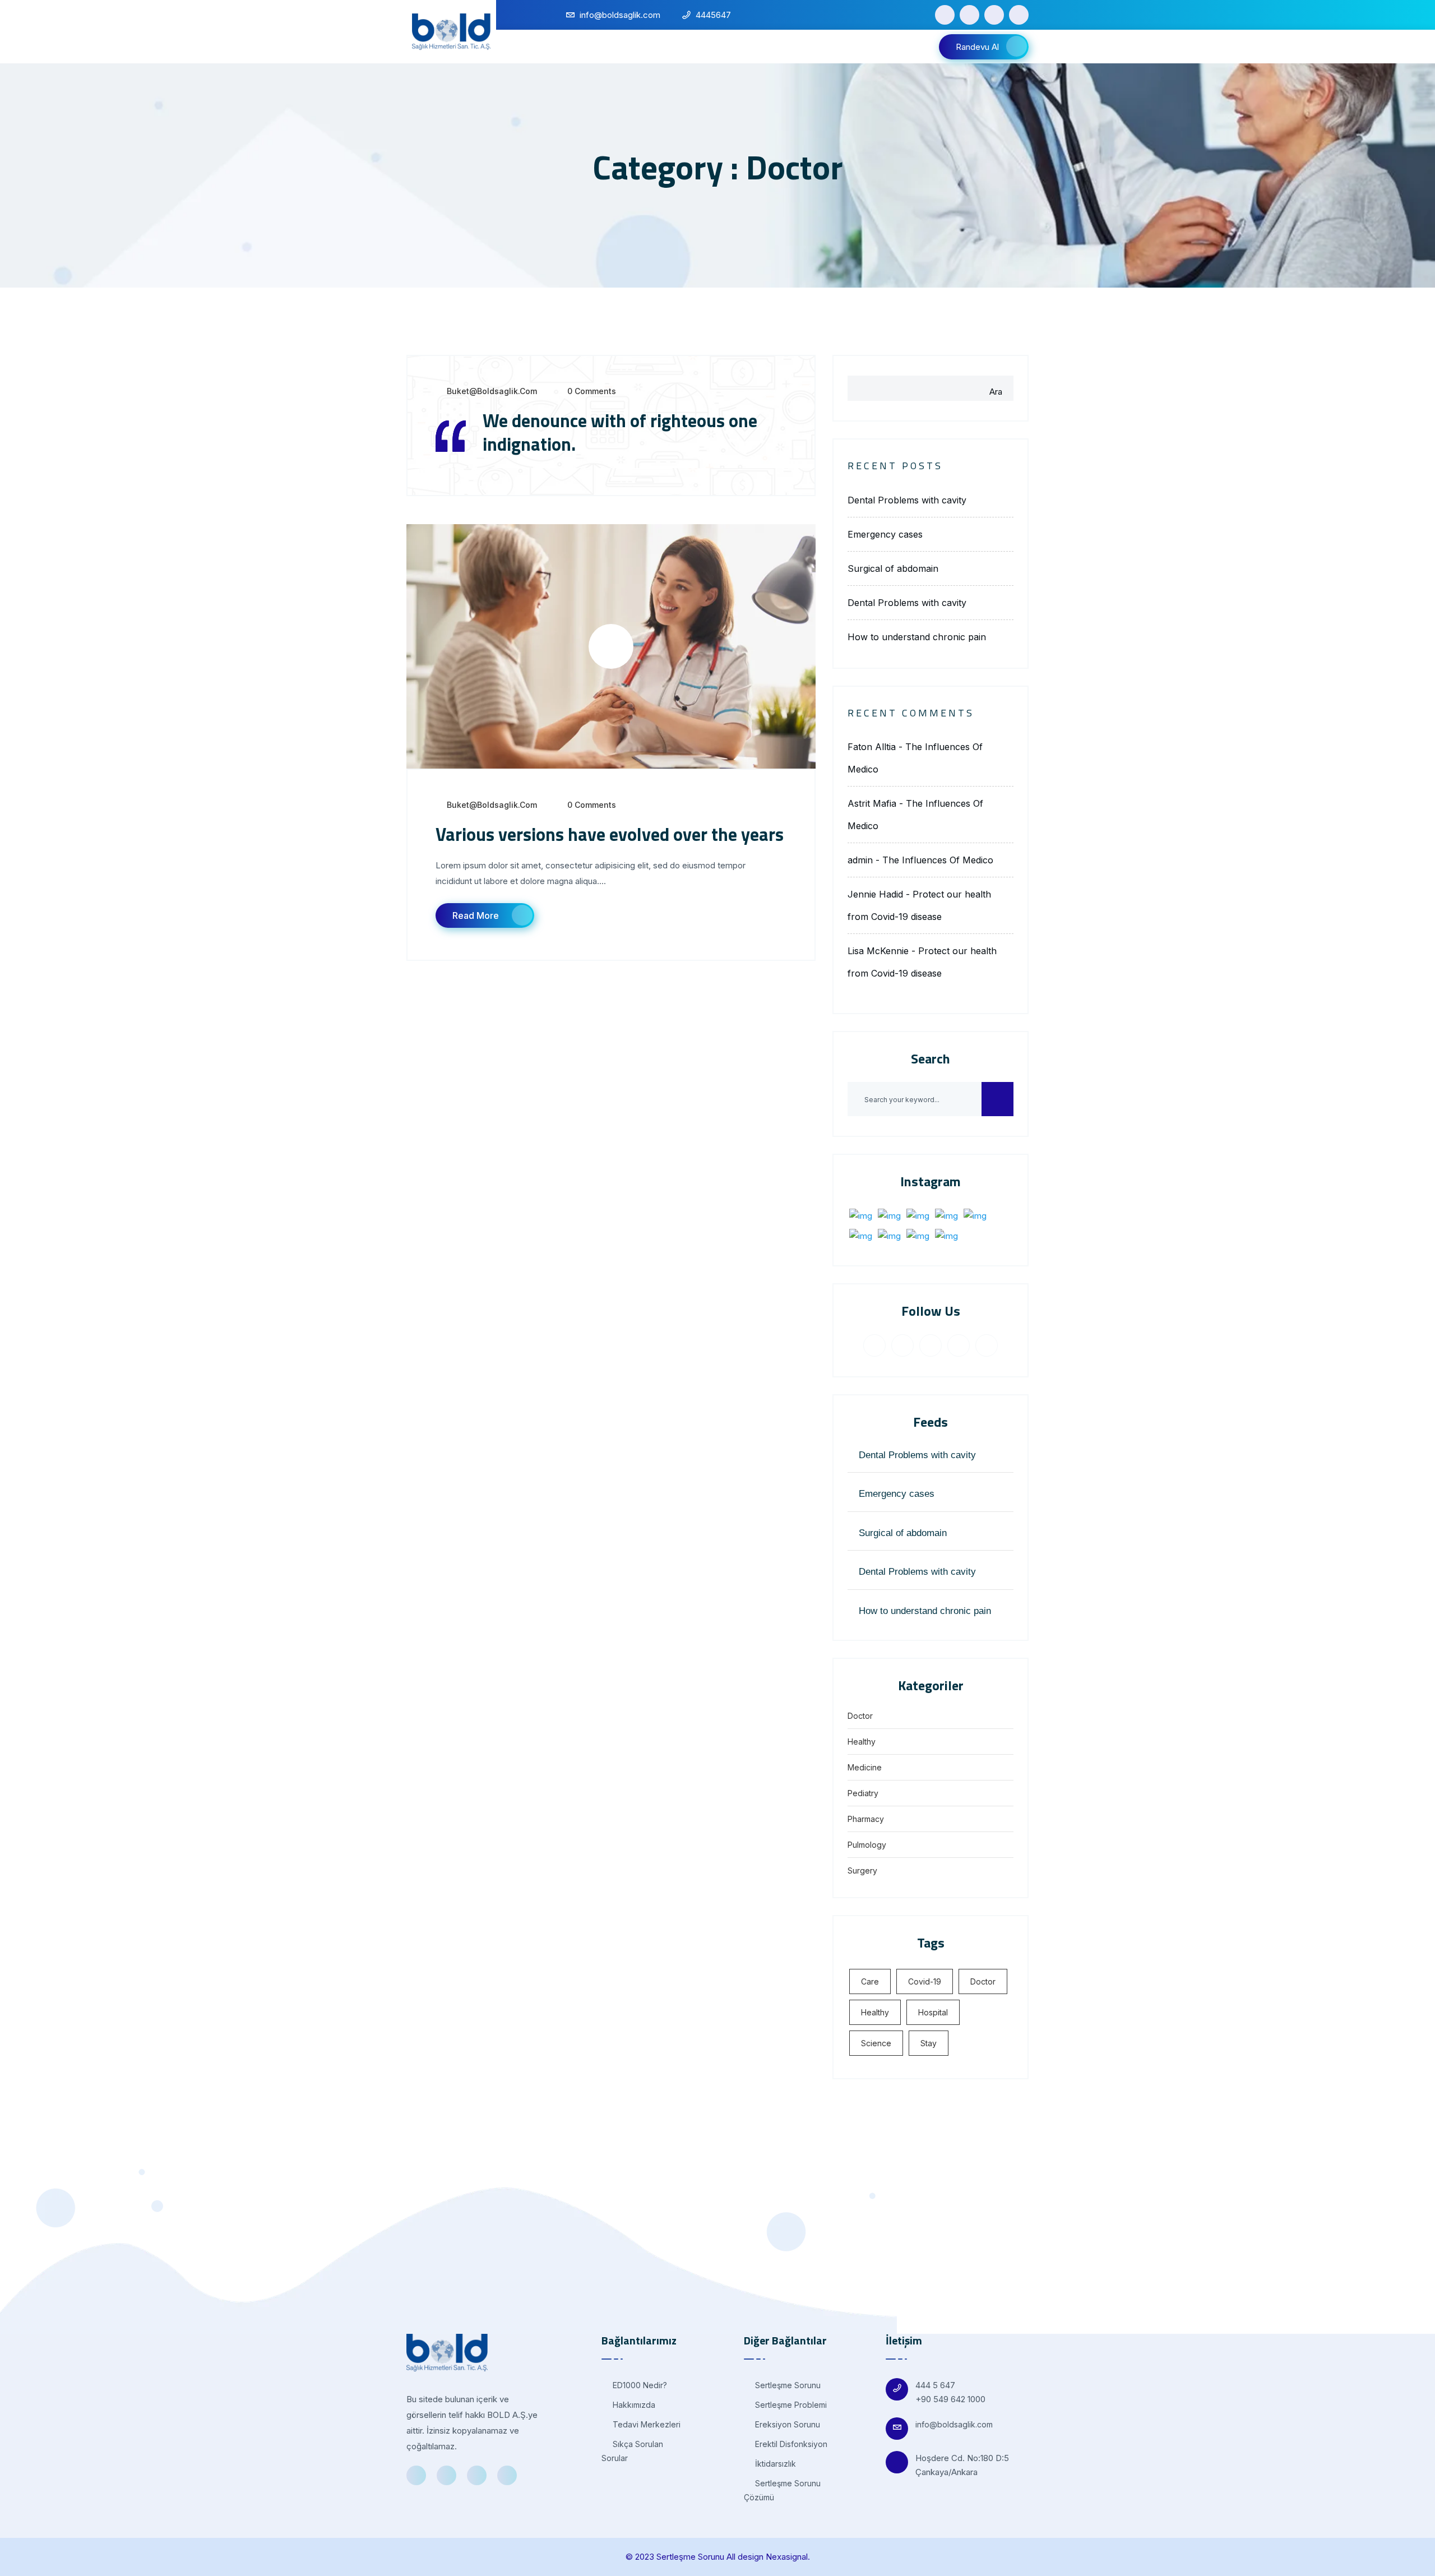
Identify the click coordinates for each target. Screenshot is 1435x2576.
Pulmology (867, 1845)
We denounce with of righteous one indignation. (620, 432)
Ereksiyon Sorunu (786, 2424)
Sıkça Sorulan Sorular (632, 2451)
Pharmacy (866, 1819)
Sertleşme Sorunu (787, 2385)
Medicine (865, 1767)
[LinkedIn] (994, 15)
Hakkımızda (633, 2405)
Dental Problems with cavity (907, 500)
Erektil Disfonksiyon (790, 2444)
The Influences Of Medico (938, 860)
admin (860, 860)
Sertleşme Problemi (790, 2405)
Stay (929, 2043)
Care (870, 1981)
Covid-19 (925, 1981)
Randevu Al (977, 47)
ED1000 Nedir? (639, 2385)
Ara (996, 392)
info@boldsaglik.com (954, 2424)
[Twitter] (969, 15)
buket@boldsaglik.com (492, 391)
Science (876, 2043)
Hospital (933, 2012)
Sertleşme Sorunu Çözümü (782, 2490)
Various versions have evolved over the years (610, 834)
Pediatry (863, 1793)
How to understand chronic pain (917, 637)
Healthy (862, 1742)
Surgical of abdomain (893, 568)
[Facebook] (945, 15)
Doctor (860, 1716)
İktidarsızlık (774, 2464)
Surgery (862, 1870)
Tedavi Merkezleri (645, 2424)
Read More (476, 915)
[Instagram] (1019, 15)
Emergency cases (885, 534)
